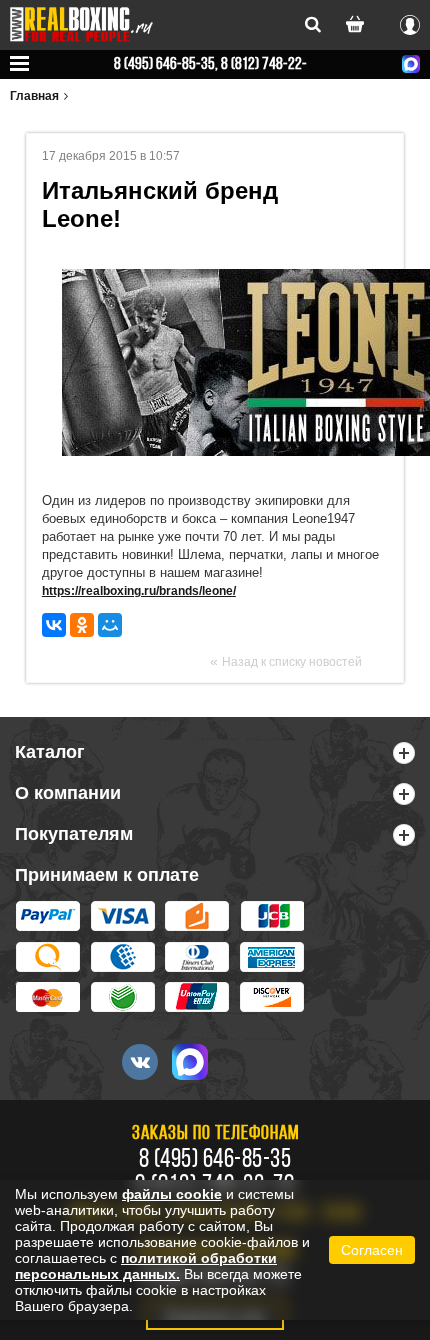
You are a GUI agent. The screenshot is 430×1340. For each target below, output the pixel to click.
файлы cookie (172, 1194)
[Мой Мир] (110, 625)
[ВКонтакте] (54, 625)
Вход (410, 22)
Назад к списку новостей (292, 662)
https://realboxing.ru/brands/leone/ (139, 591)
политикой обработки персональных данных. (146, 1266)
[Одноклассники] (82, 625)
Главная (34, 96)
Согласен (372, 1250)
